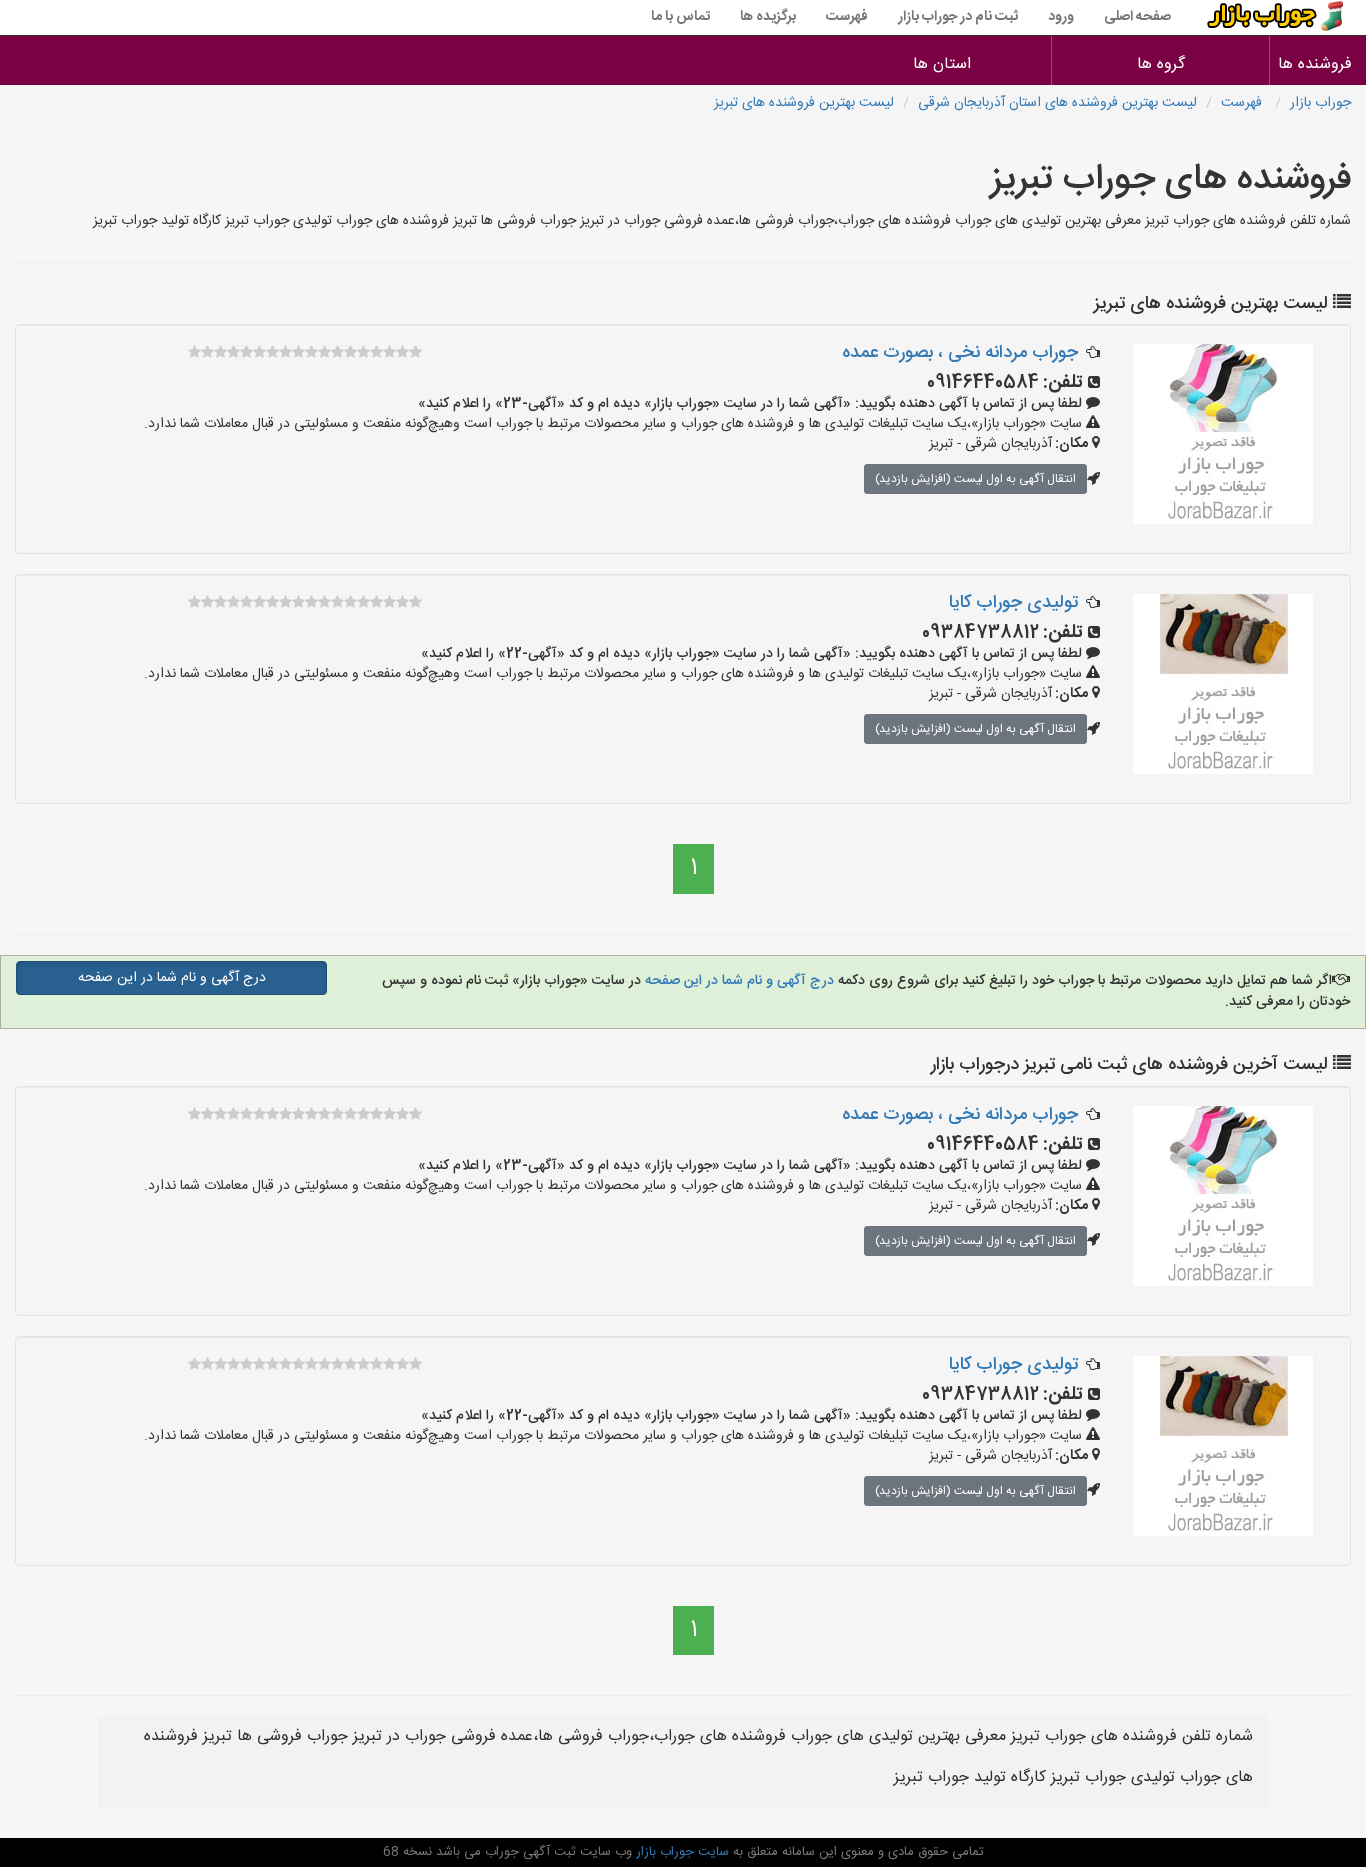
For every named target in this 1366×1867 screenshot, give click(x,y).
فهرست (847, 17)
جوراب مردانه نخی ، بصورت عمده (960, 353)
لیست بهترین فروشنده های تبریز (804, 103)
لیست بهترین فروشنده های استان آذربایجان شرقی (1057, 103)
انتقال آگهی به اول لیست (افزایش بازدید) (975, 479)
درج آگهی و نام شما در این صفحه (737, 981)
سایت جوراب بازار (680, 1852)
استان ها (942, 64)
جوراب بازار (1320, 103)
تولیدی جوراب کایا (1013, 603)
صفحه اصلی (1137, 17)
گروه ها (1161, 64)
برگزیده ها (768, 17)
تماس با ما (680, 17)
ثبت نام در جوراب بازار (958, 17)
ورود (1061, 17)
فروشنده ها (1318, 64)
